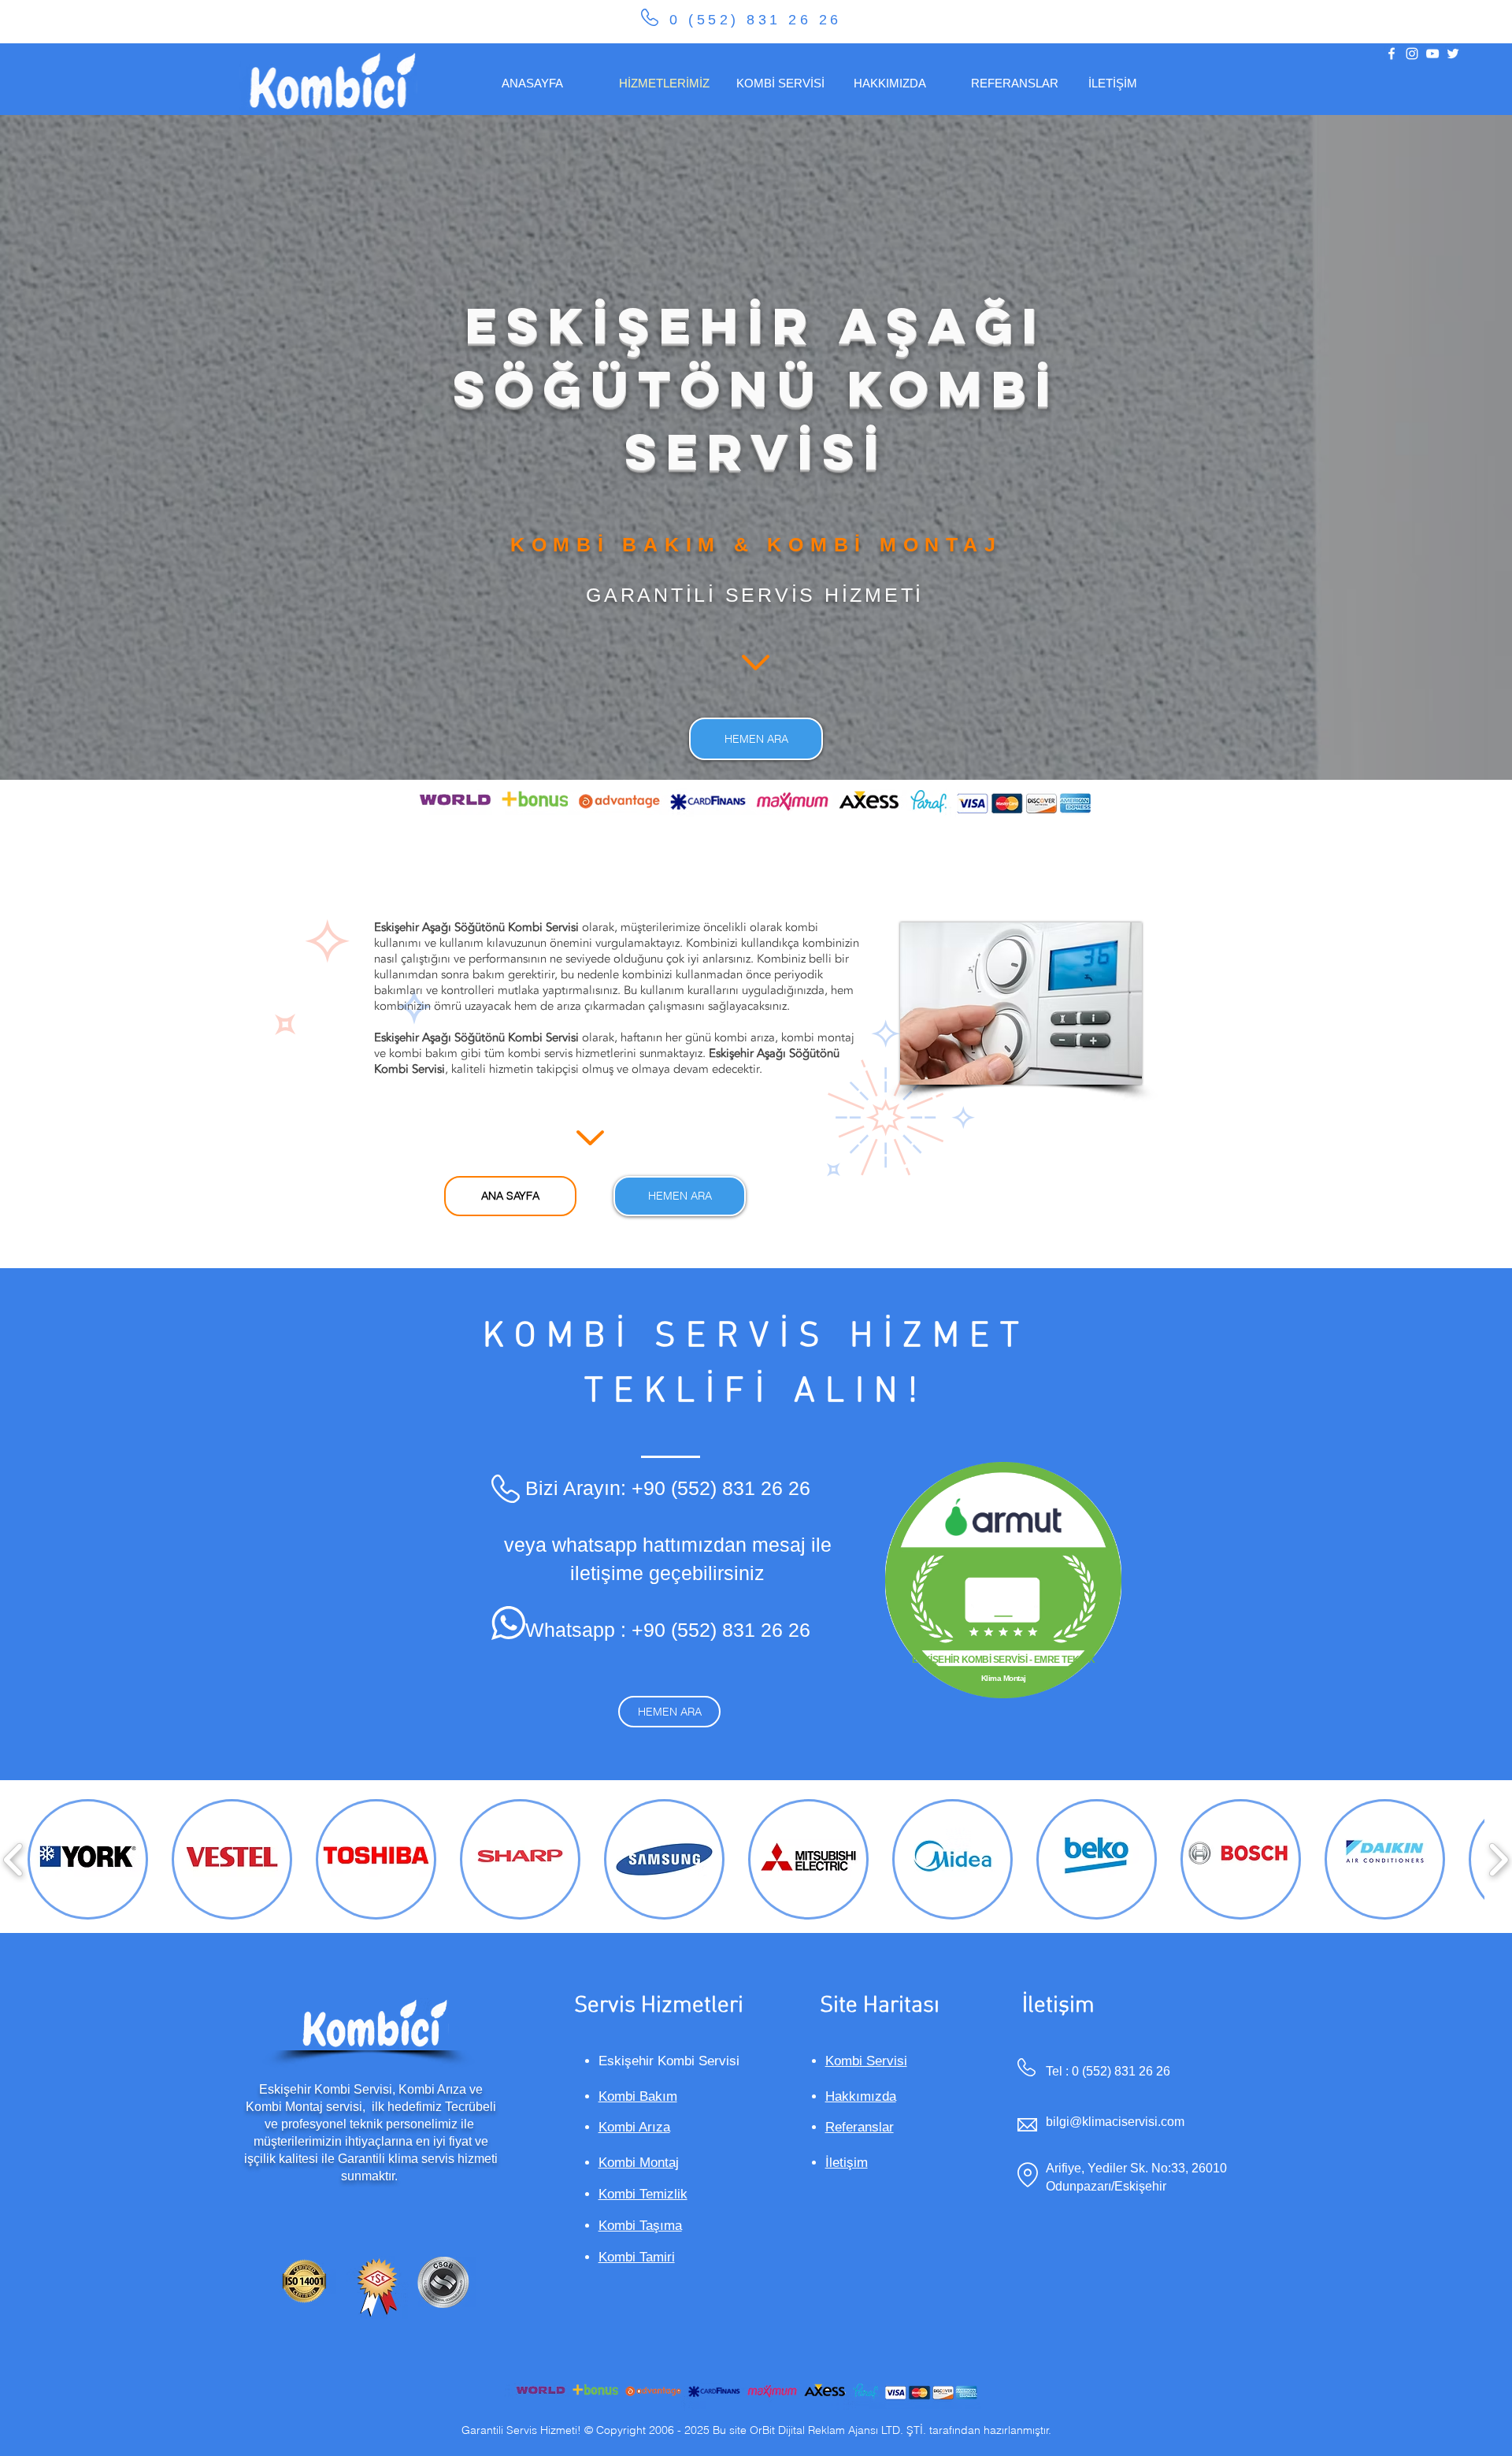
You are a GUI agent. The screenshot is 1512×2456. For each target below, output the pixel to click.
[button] (88, 1859)
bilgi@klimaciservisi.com (1115, 2122)
